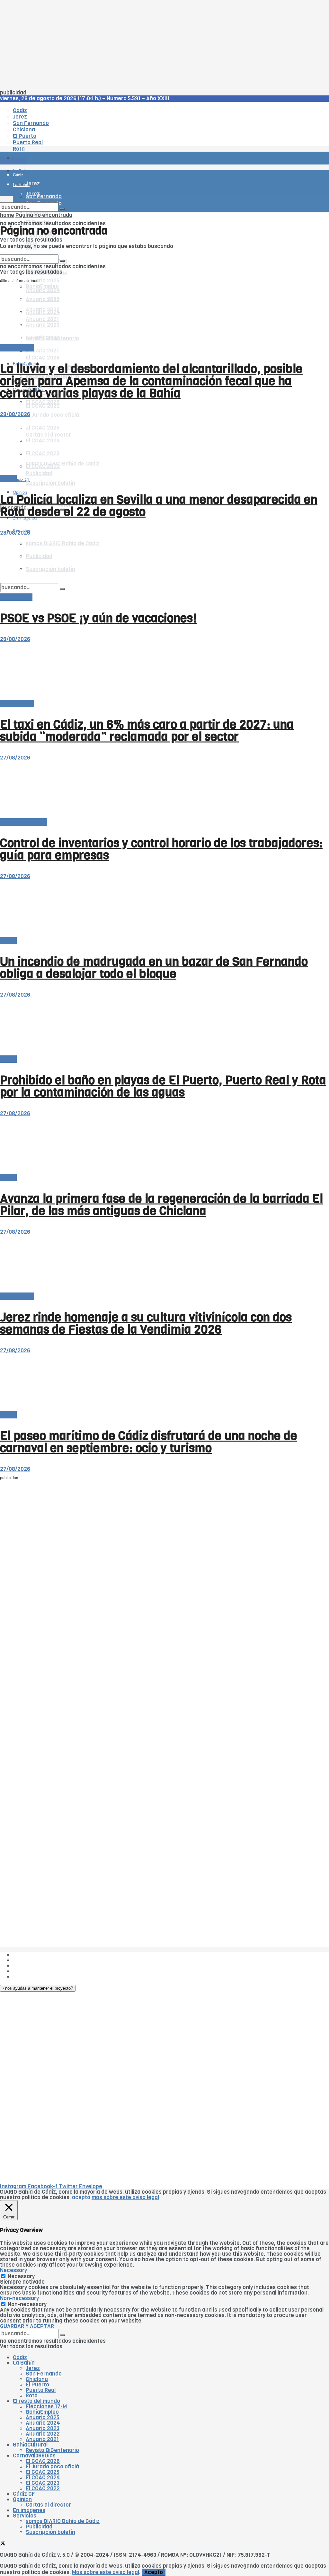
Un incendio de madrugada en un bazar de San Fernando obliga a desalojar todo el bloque (154, 968)
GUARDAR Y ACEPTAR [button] (27, 2326)
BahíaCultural (30, 2445)
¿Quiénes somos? (35, 1955)
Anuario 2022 (43, 2434)
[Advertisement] (164, 45)
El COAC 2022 (43, 406)
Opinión (22, 2499)
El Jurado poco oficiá (52, 415)
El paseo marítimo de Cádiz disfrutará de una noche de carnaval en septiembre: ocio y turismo (149, 1442)
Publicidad (26, 1966)
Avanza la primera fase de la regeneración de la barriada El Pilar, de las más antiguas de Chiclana (161, 1205)
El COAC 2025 (43, 2472)
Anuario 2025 (43, 281)
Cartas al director (48, 2505)
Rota (32, 2396)
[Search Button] (62, 209)
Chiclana (37, 2379)
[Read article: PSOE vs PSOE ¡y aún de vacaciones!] (164, 565)
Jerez (33, 2368)
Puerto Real (41, 2390)
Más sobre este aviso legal (106, 2572)
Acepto (154, 2572)
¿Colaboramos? (33, 1977)
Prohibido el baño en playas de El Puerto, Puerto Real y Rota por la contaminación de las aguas (163, 1086)
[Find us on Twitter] (3, 2544)
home (7, 215)
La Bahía (24, 2363)
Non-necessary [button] (19, 2298)
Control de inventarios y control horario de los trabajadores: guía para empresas (161, 849)
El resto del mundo (30, 252)
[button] (38, 1988)
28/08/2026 (15, 414)
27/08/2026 (15, 758)
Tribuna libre (16, 597)
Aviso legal (26, 1971)
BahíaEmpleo (42, 2412)
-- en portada (17, 348)
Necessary (21, 2276)
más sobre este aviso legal (125, 2197)
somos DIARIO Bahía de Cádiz (63, 2521)
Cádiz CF (24, 2494)
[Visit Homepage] (67, 140)
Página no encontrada (44, 215)
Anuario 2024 (43, 2423)
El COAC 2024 (43, 2478)
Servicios (25, 2516)
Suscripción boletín (50, 483)
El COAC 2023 (43, 2483)
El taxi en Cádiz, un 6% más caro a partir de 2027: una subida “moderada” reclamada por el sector (147, 731)
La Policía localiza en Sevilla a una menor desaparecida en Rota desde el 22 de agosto (159, 506)
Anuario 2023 (43, 2428)
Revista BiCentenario (52, 2450)
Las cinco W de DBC (38, 1960)
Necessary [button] (13, 2270)
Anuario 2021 (42, 2439)
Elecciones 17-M (46, 2407)
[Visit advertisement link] (16, 177)
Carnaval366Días (34, 2456)
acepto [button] (81, 2197)
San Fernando (44, 2374)
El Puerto (37, 2385)
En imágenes (29, 2510)
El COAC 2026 (43, 358)
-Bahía (8, 479)
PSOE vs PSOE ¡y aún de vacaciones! (98, 618)
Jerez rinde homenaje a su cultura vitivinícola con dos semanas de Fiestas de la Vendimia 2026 (146, 1323)
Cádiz (20, 2357)
